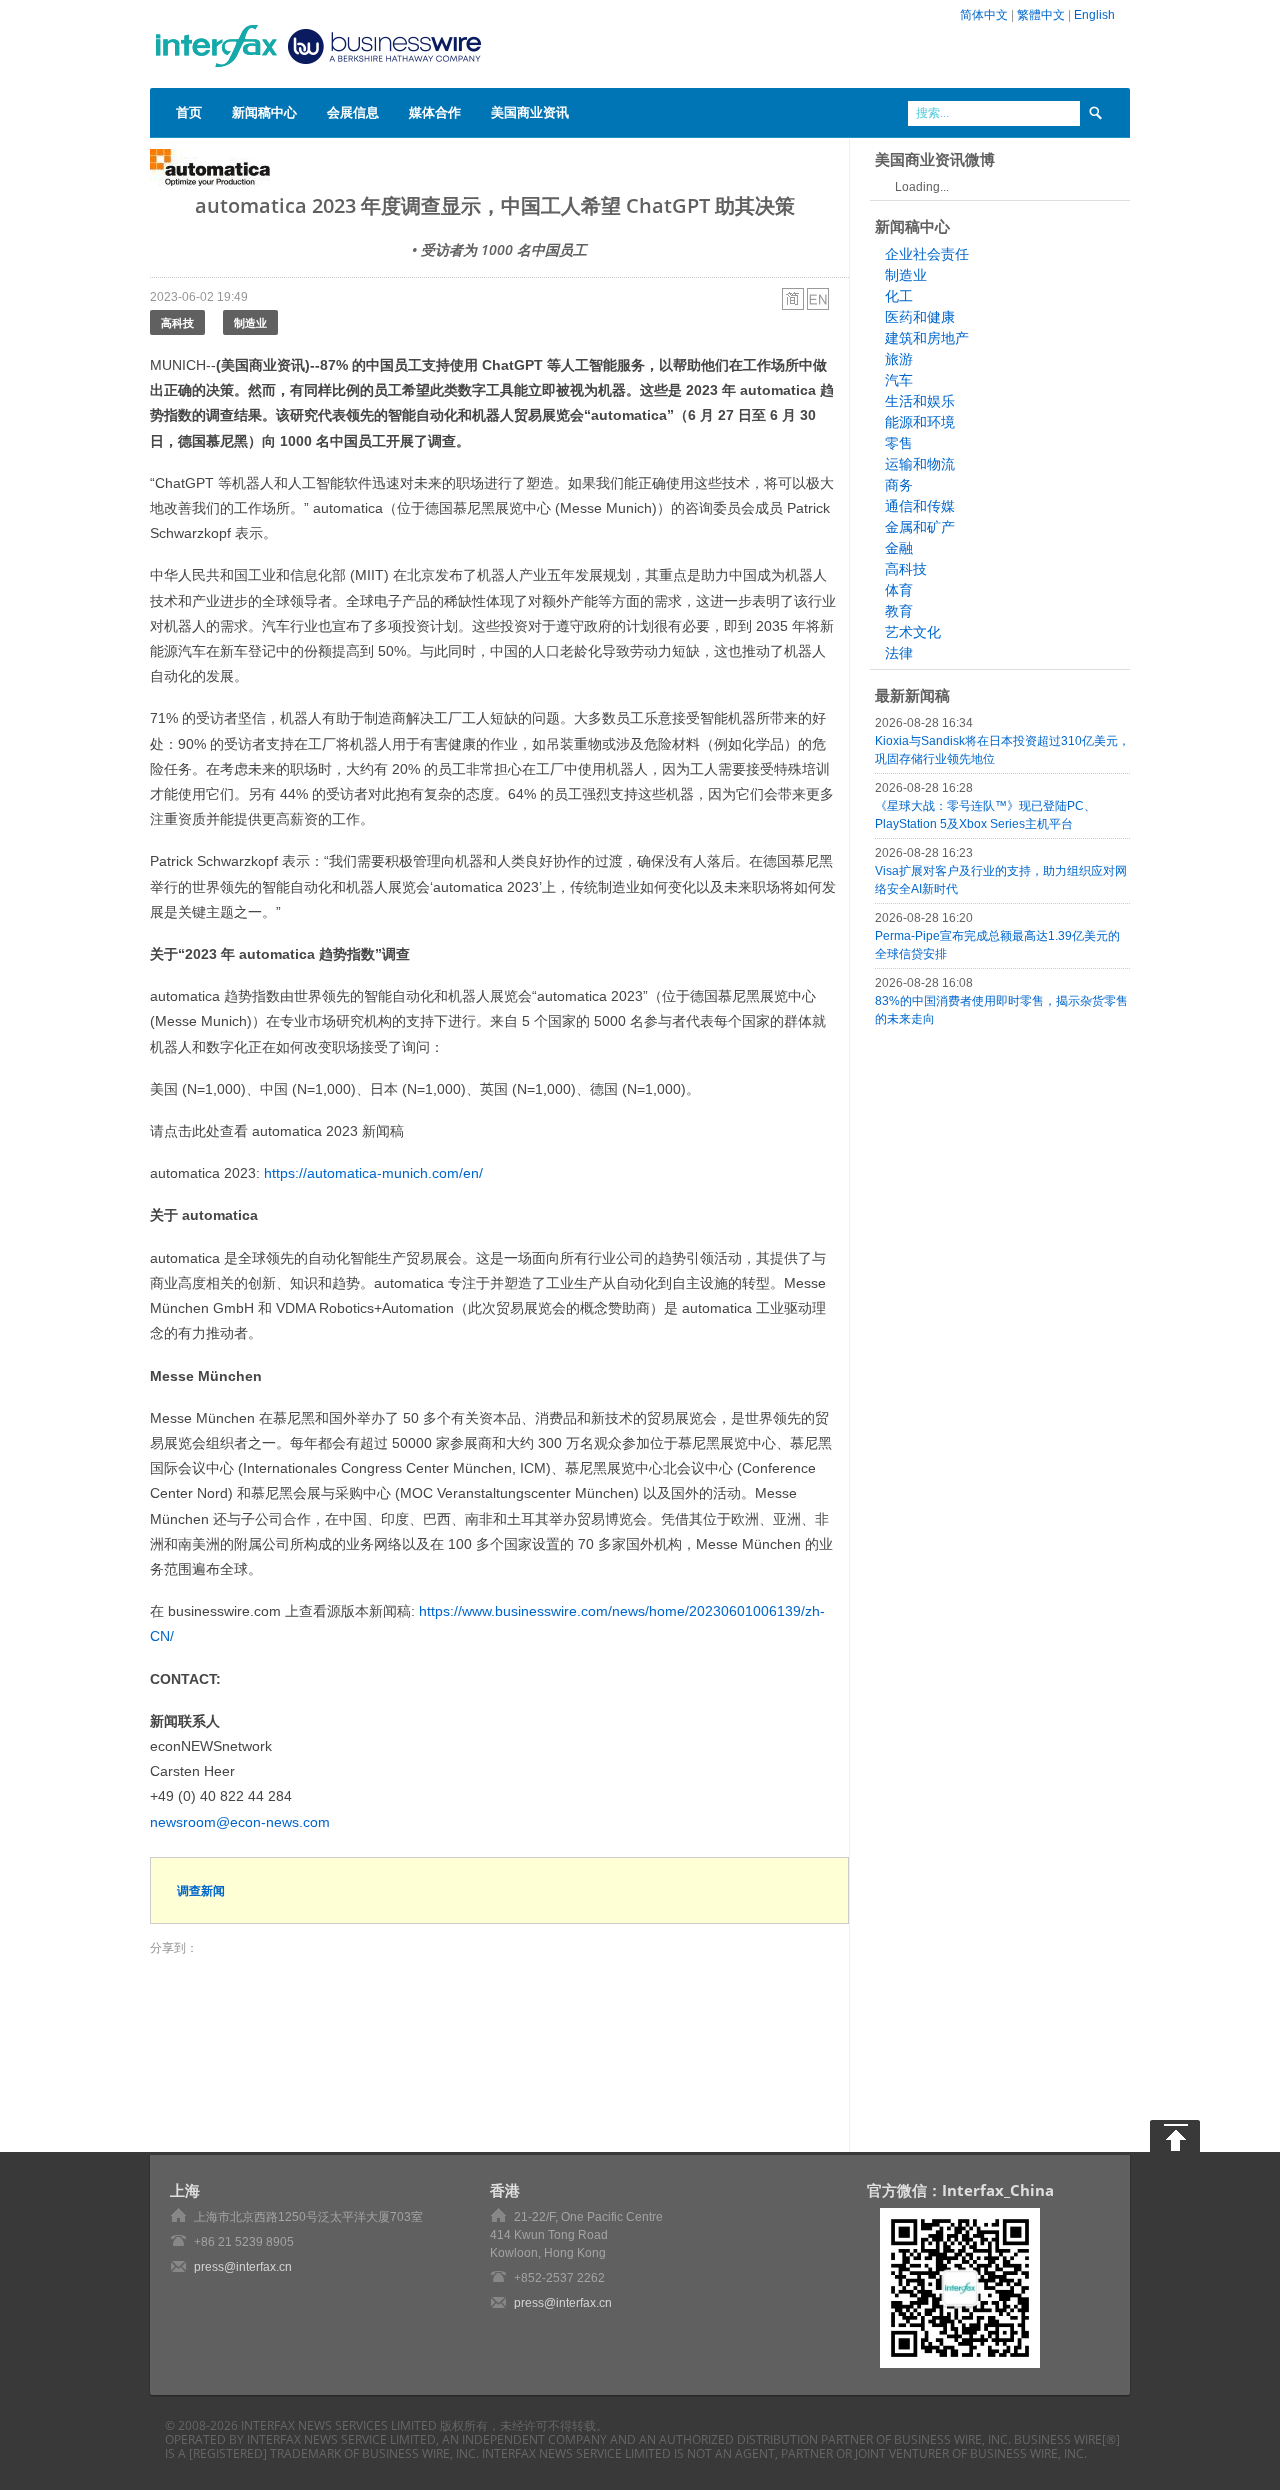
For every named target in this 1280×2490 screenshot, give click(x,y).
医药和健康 (920, 317)
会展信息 (353, 112)
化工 (899, 296)
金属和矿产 (920, 527)
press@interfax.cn (243, 2267)
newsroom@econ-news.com (240, 1822)
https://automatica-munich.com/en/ (373, 1173)
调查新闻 (201, 1890)
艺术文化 (913, 632)
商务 (899, 485)
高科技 (177, 322)
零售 (899, 443)
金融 (899, 548)
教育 (899, 611)
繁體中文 (1041, 15)
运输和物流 (920, 464)
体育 (899, 590)
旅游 (899, 359)
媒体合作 (435, 112)
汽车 (899, 380)
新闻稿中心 (264, 112)
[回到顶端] (1175, 2136)
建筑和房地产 (927, 338)
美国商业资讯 (530, 112)
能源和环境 (920, 422)
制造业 (250, 322)
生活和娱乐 (920, 401)
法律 (899, 653)
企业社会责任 (927, 254)
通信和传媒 (920, 506)
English (1094, 15)
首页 (189, 112)
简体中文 (984, 15)
